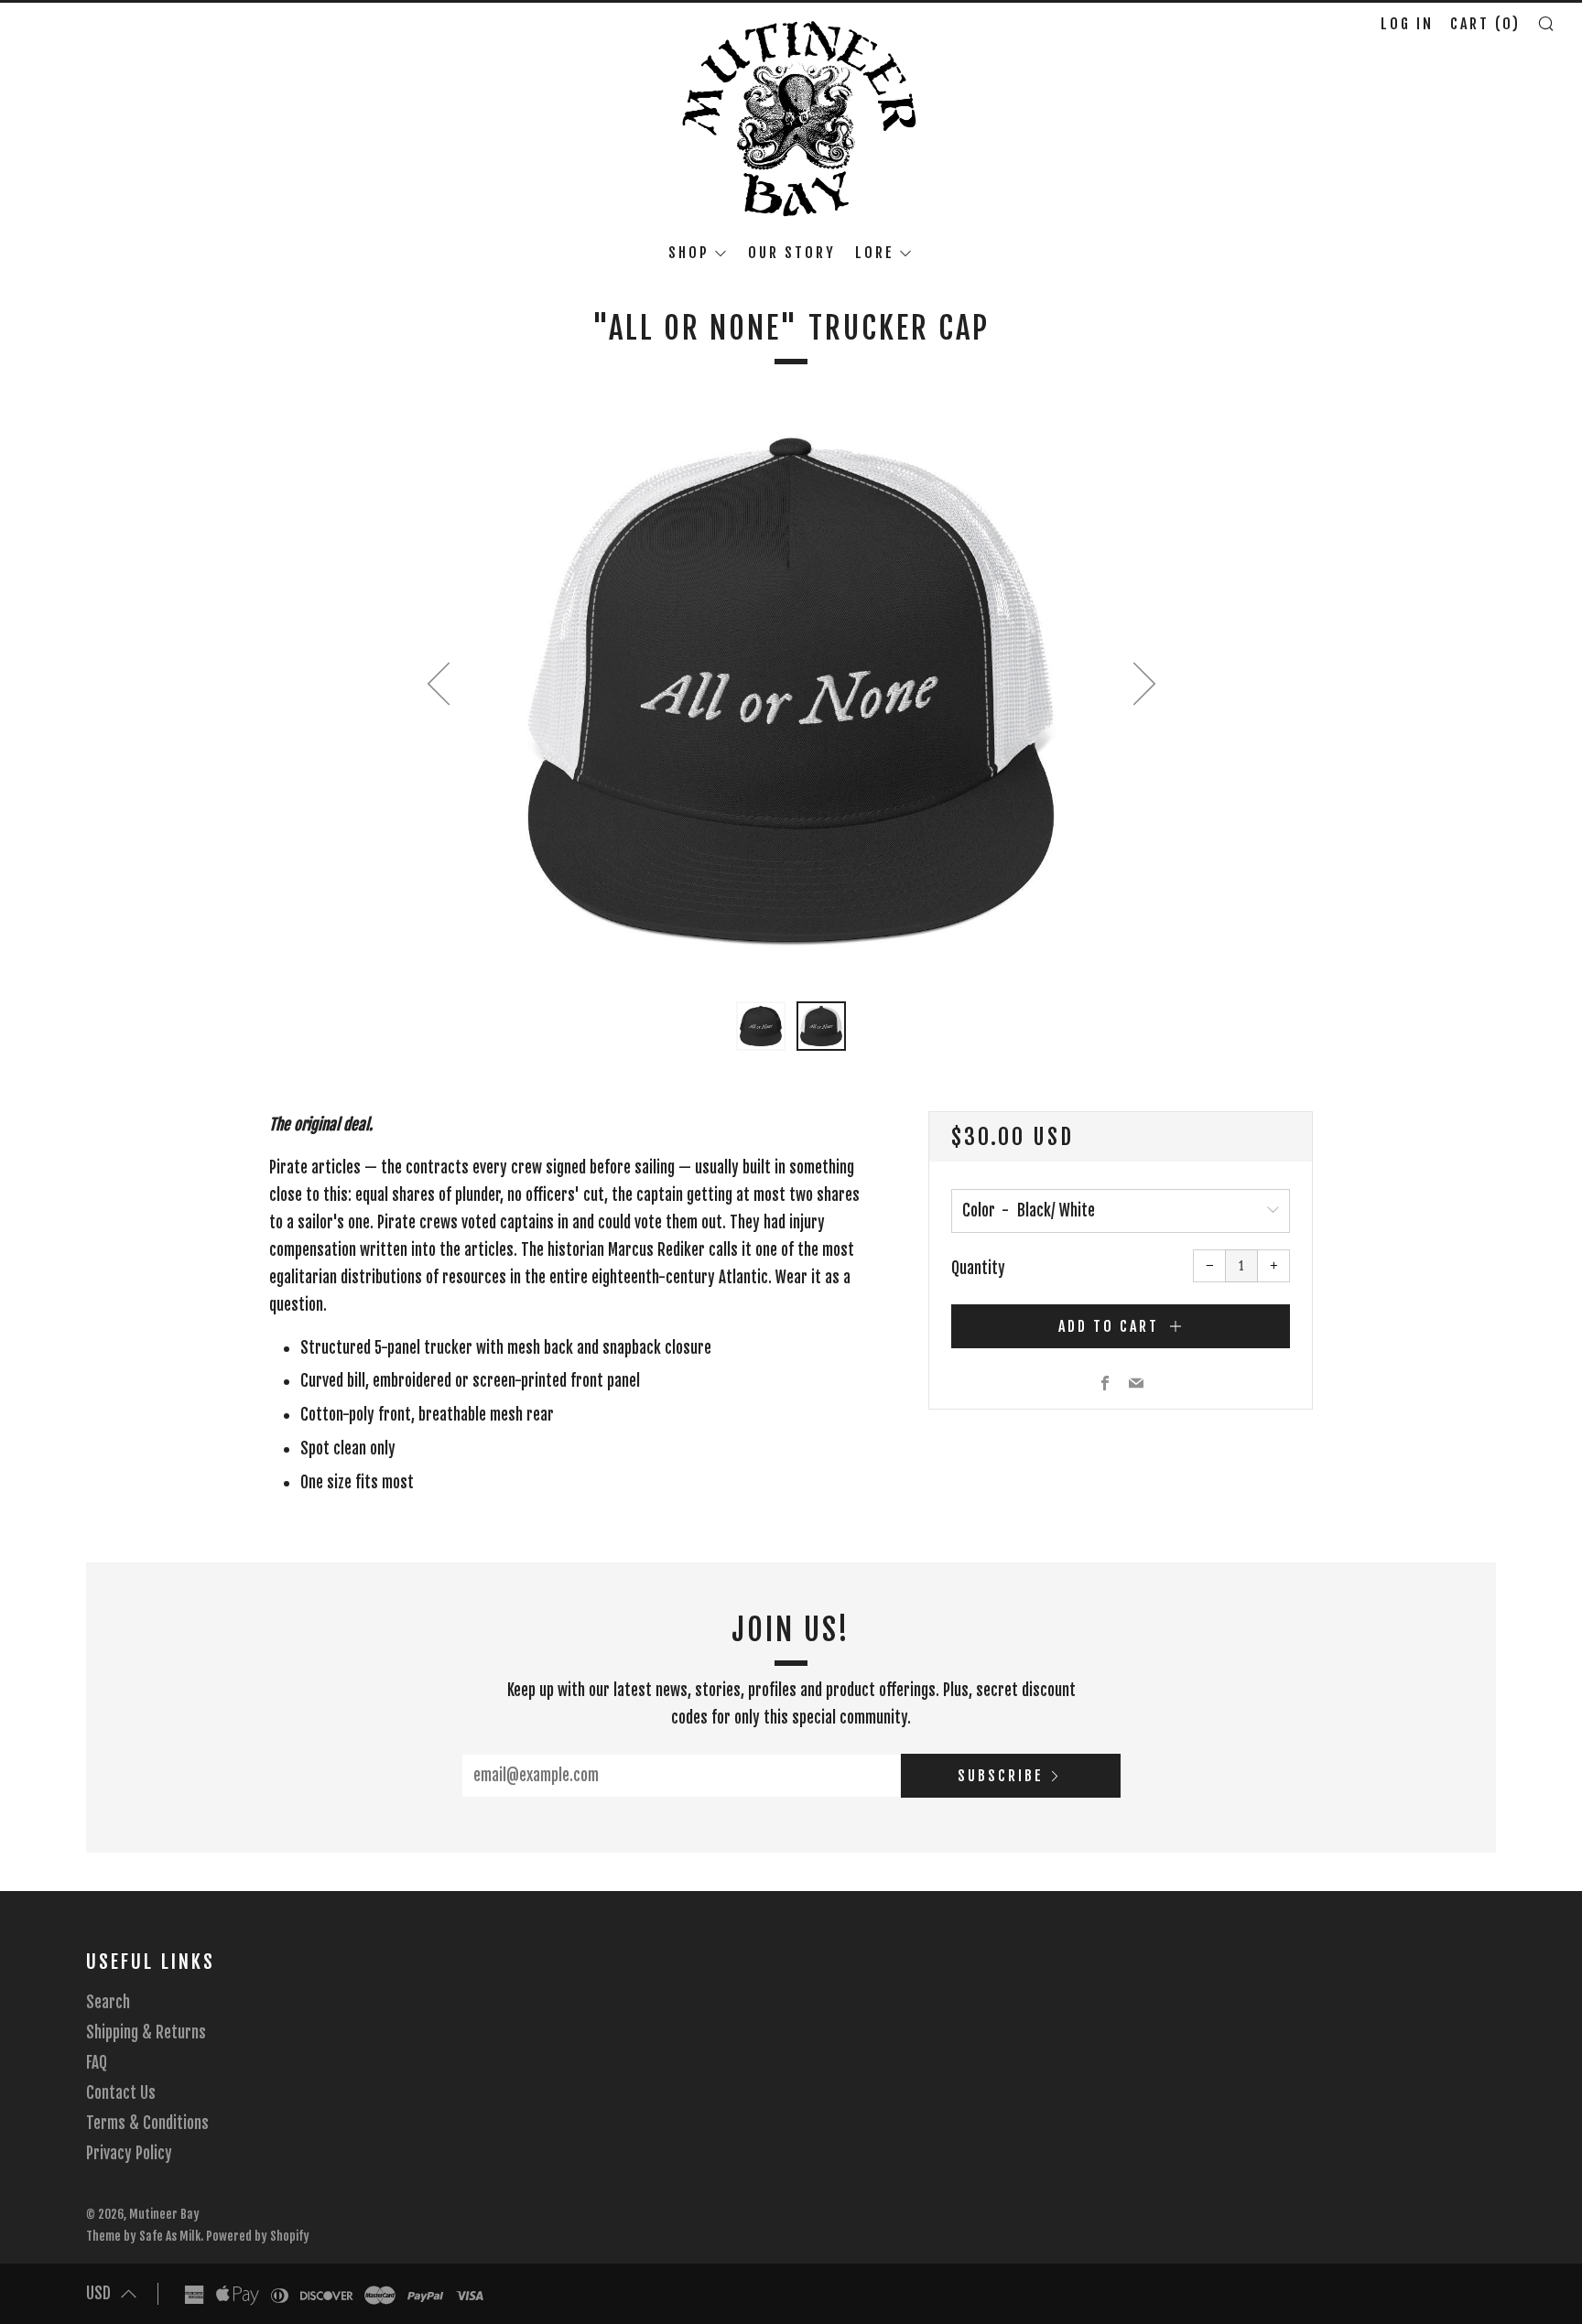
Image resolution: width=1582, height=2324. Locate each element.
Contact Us (121, 2093)
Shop (689, 253)
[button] (761, 1026)
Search (108, 2002)
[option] (791, 691)
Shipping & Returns (146, 2032)
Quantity (978, 1268)
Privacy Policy (129, 2153)
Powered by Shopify (258, 2236)
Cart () (1485, 24)
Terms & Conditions (147, 2123)
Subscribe (1001, 1776)
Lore (875, 253)
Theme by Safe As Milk (143, 2236)
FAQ (97, 2063)
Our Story (792, 253)
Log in (1407, 24)
